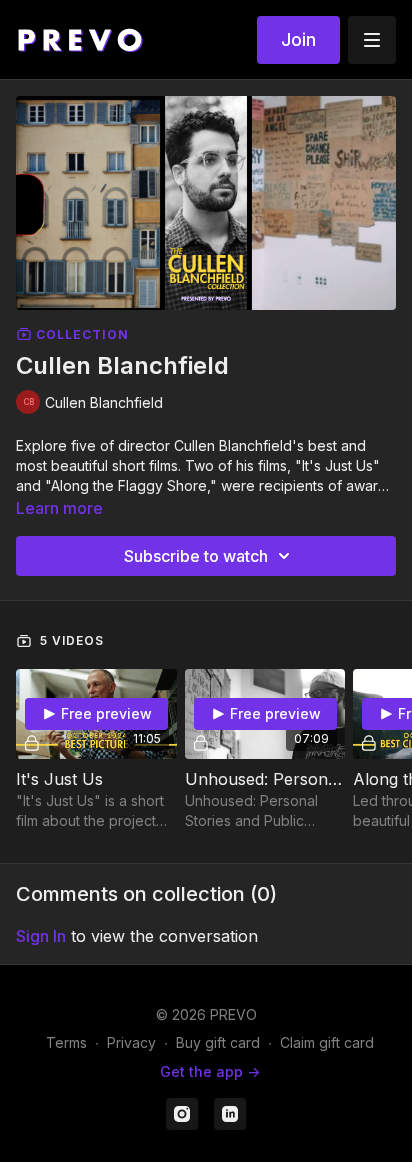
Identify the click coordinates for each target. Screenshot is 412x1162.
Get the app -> (210, 1071)
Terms (66, 1042)
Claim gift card (327, 1042)
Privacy (131, 1042)
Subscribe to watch (196, 556)
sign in (41, 936)
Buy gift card (218, 1042)
